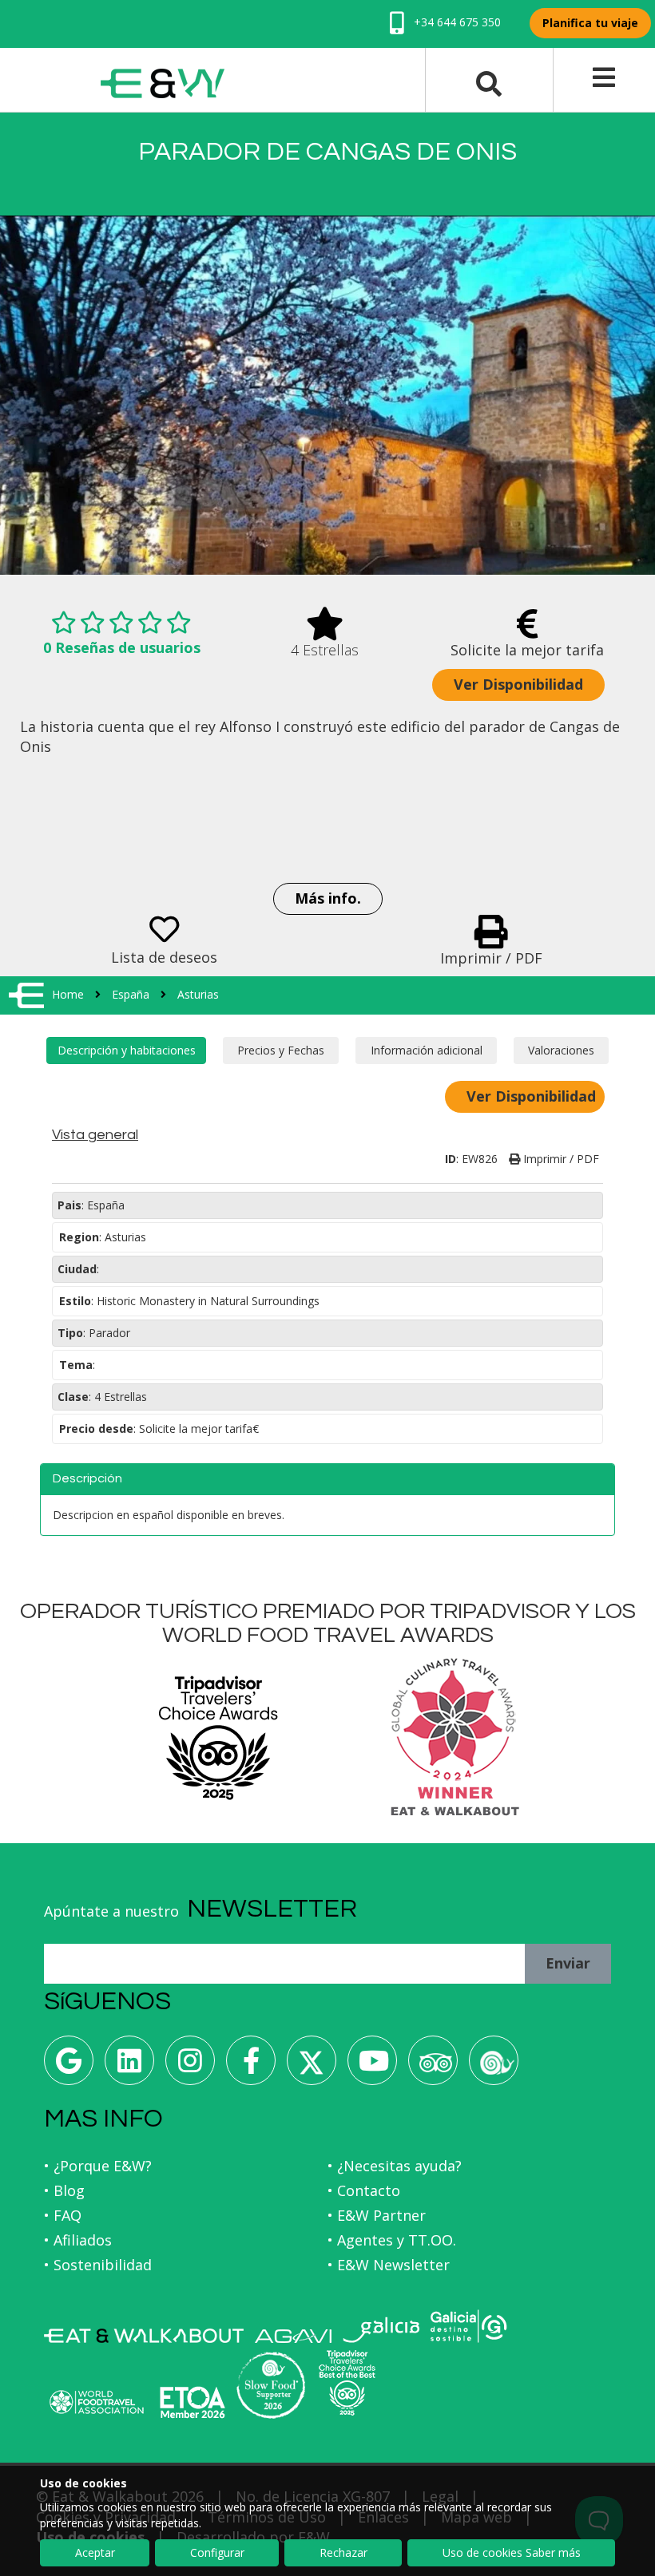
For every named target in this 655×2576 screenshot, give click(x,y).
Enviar (568, 1963)
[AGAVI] (293, 2336)
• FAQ (63, 2215)
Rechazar (343, 2552)
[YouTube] (372, 2066)
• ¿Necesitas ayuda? (395, 2166)
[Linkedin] (129, 2066)
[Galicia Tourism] (381, 2330)
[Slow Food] (494, 2066)
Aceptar (95, 2552)
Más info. (328, 898)
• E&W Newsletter (389, 2265)
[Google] (69, 2066)
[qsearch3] (489, 82)
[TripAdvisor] (433, 2066)
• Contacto (364, 2190)
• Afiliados (78, 2240)
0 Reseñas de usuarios (122, 647)
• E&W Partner (377, 2215)
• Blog (64, 2190)
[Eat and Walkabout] (144, 2336)
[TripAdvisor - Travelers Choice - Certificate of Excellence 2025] (347, 2383)
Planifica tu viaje (590, 23)
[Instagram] (190, 2066)
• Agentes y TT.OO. (392, 2240)
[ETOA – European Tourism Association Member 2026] (193, 2402)
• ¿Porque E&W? (98, 2166)
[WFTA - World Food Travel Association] (96, 2402)
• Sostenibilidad (98, 2265)
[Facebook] (251, 2066)
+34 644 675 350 (456, 22)
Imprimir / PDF (560, 1159)
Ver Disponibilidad (518, 684)
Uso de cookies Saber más (512, 2552)
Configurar (217, 2552)
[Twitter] (312, 2066)
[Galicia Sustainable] (469, 2326)
